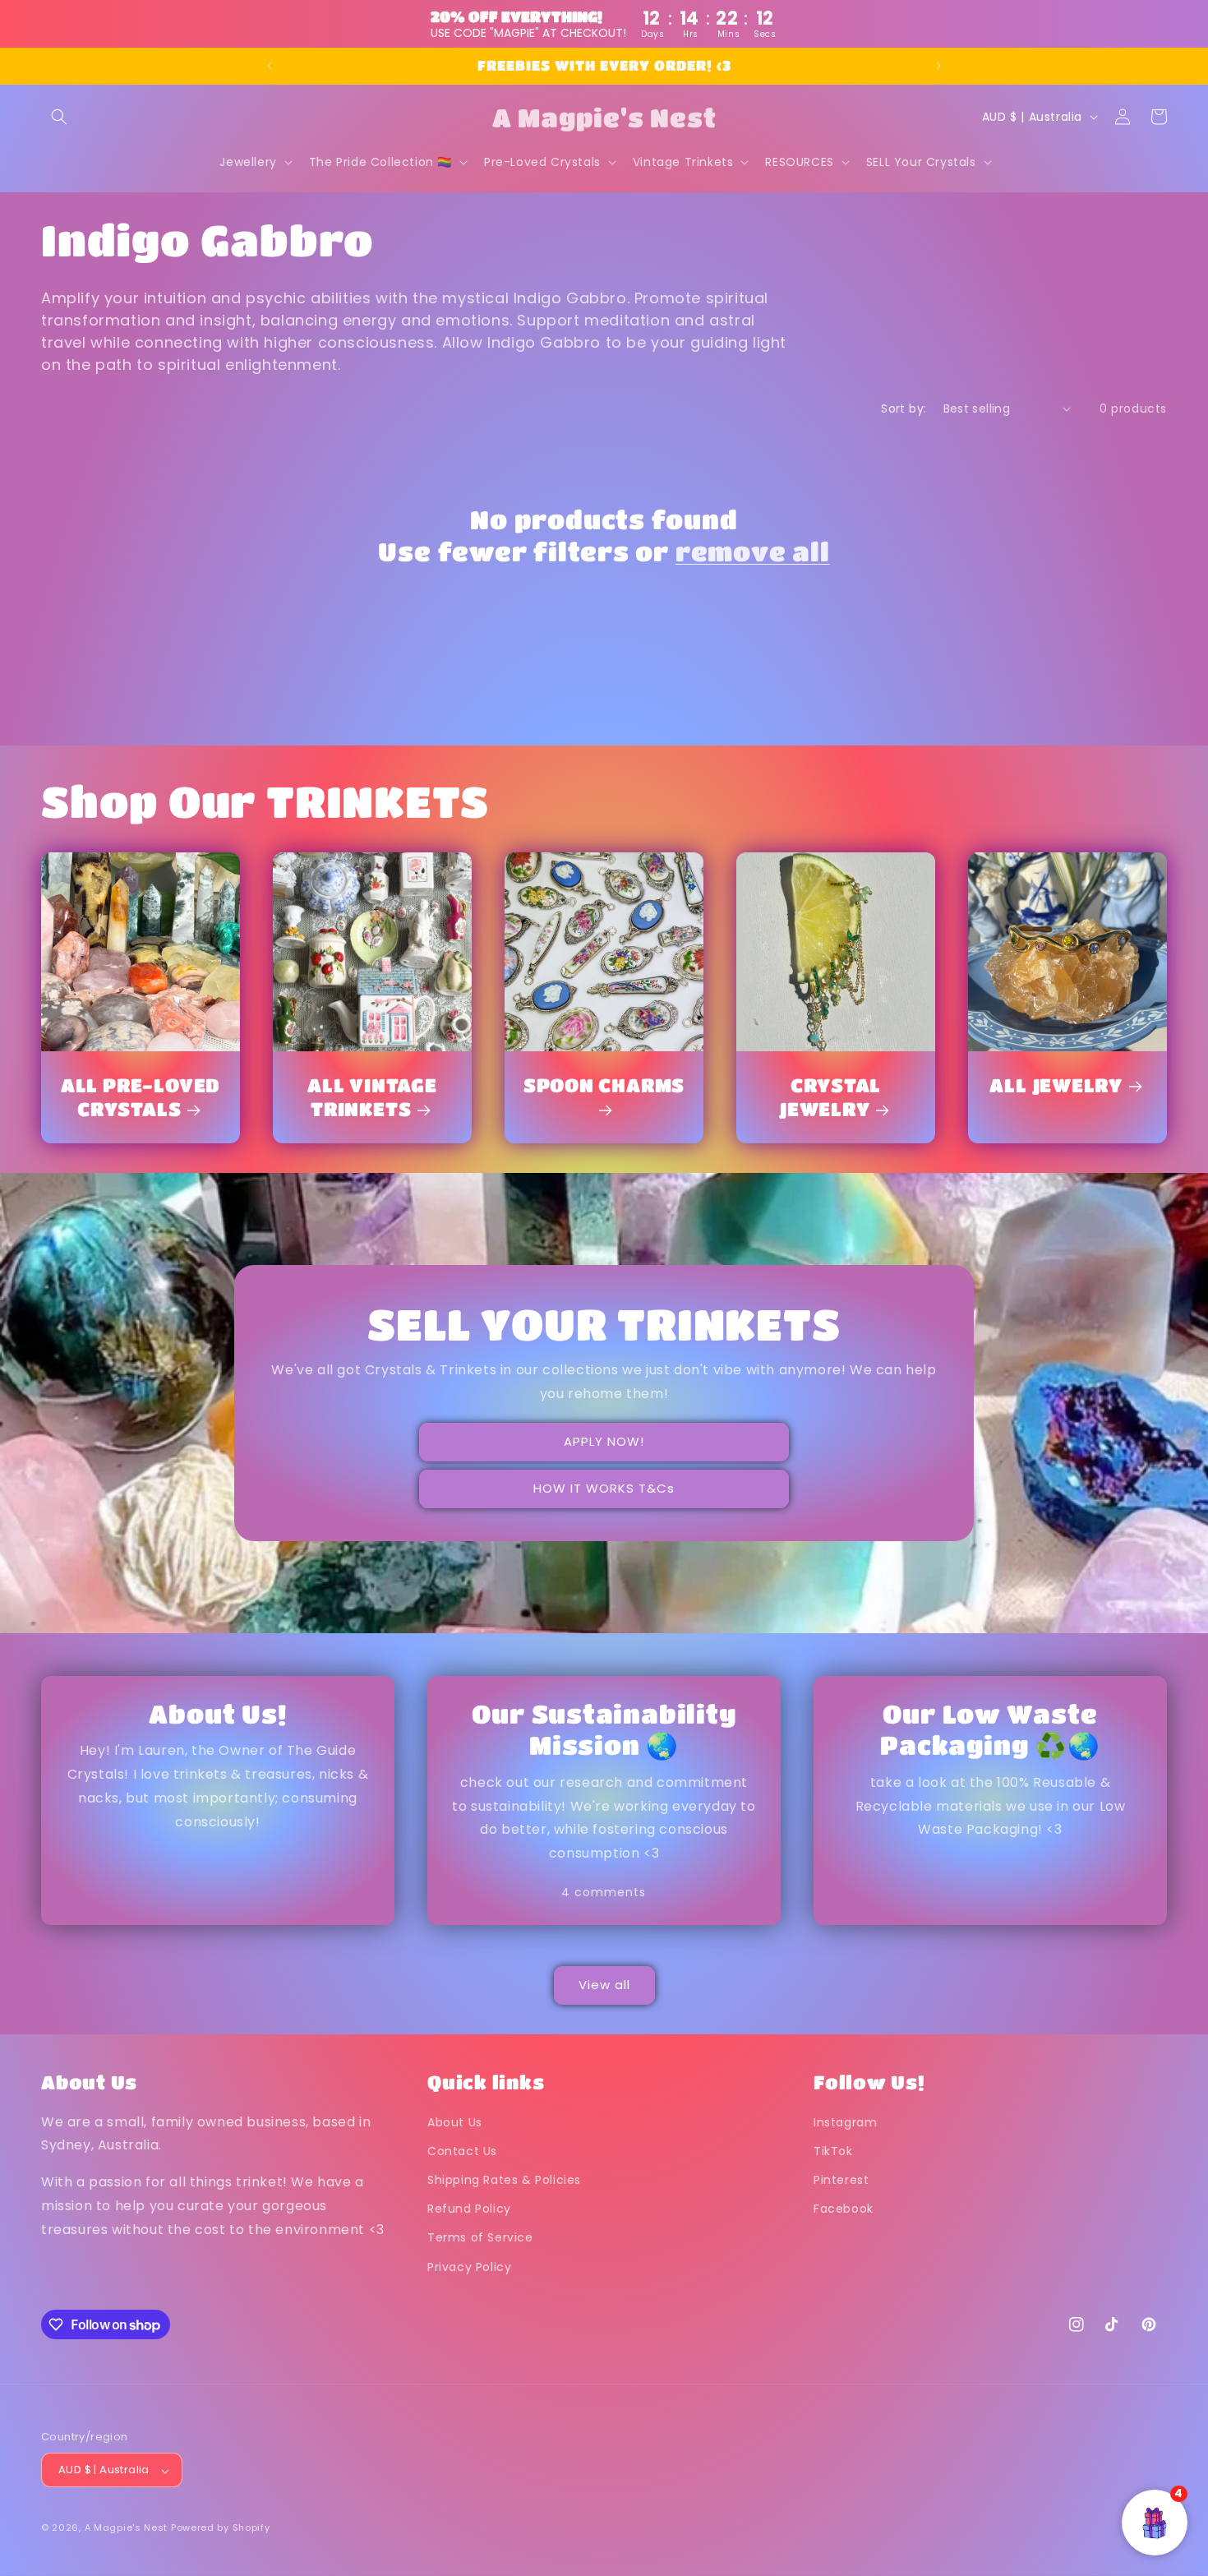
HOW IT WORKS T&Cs (604, 1488)
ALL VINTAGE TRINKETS (372, 1096)
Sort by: (904, 409)
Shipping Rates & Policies (504, 2180)
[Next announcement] (938, 66)
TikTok (833, 2151)
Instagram (845, 2122)
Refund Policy (469, 2209)
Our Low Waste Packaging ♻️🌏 (990, 1729)
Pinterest (841, 2180)
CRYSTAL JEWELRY (830, 1096)
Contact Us (462, 2151)
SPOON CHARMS (604, 1085)
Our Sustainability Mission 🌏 (604, 1729)
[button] (59, 117)
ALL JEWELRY (1056, 1085)
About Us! (217, 1713)
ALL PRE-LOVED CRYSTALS (141, 1096)
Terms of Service (480, 2238)
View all (604, 1985)
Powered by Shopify (221, 2528)
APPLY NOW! (604, 1441)
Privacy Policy (469, 2267)
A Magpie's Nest (127, 2528)
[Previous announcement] (270, 66)
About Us (455, 2122)
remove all (753, 550)
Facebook (844, 2209)
